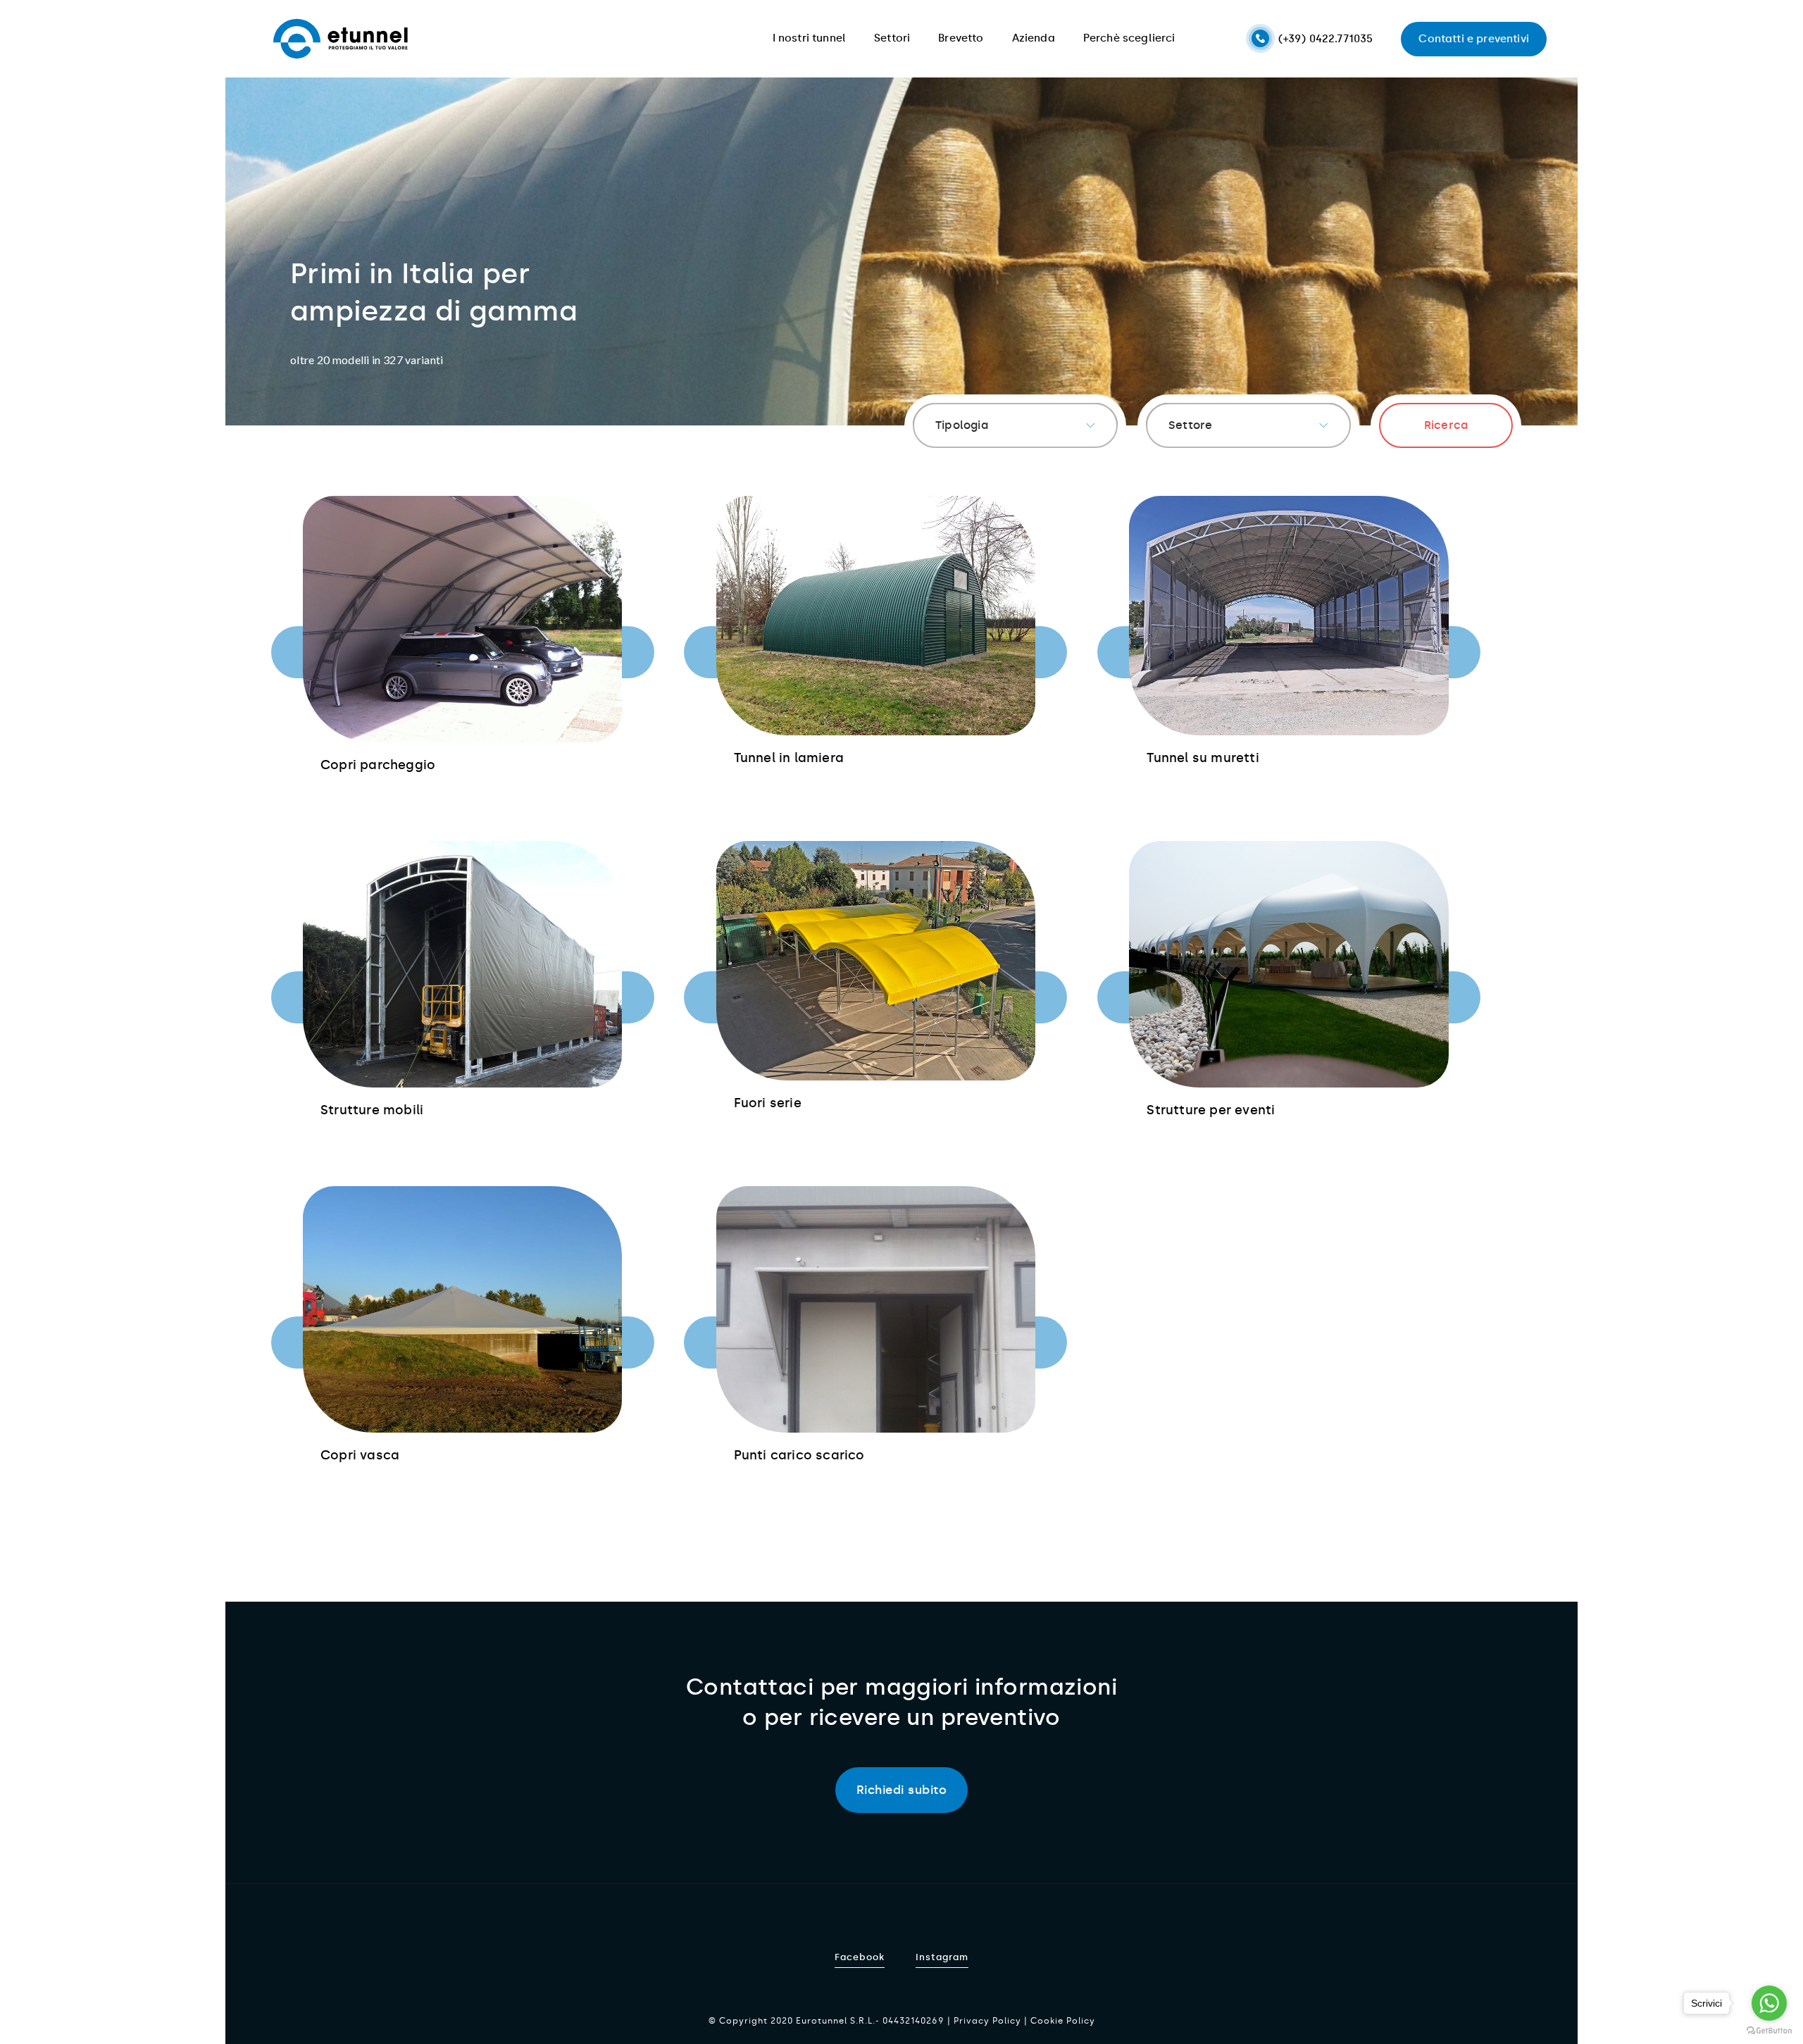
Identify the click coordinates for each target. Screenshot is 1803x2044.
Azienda (1034, 38)
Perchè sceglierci (1129, 38)
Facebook (860, 1957)
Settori (892, 38)
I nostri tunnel (810, 38)
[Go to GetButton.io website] (1769, 2030)
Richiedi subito (902, 1790)
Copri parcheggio (378, 765)
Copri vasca (360, 1455)
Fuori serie (768, 1103)
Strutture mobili (372, 1110)
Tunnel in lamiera (789, 758)
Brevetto (961, 38)
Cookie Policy (1063, 2021)
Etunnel (341, 39)
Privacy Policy (987, 2021)
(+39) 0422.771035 (1326, 39)
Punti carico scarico (799, 1455)
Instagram (942, 1957)
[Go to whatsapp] (1769, 2003)
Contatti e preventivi (1474, 39)
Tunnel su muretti (1203, 758)
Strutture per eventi (1211, 1110)
